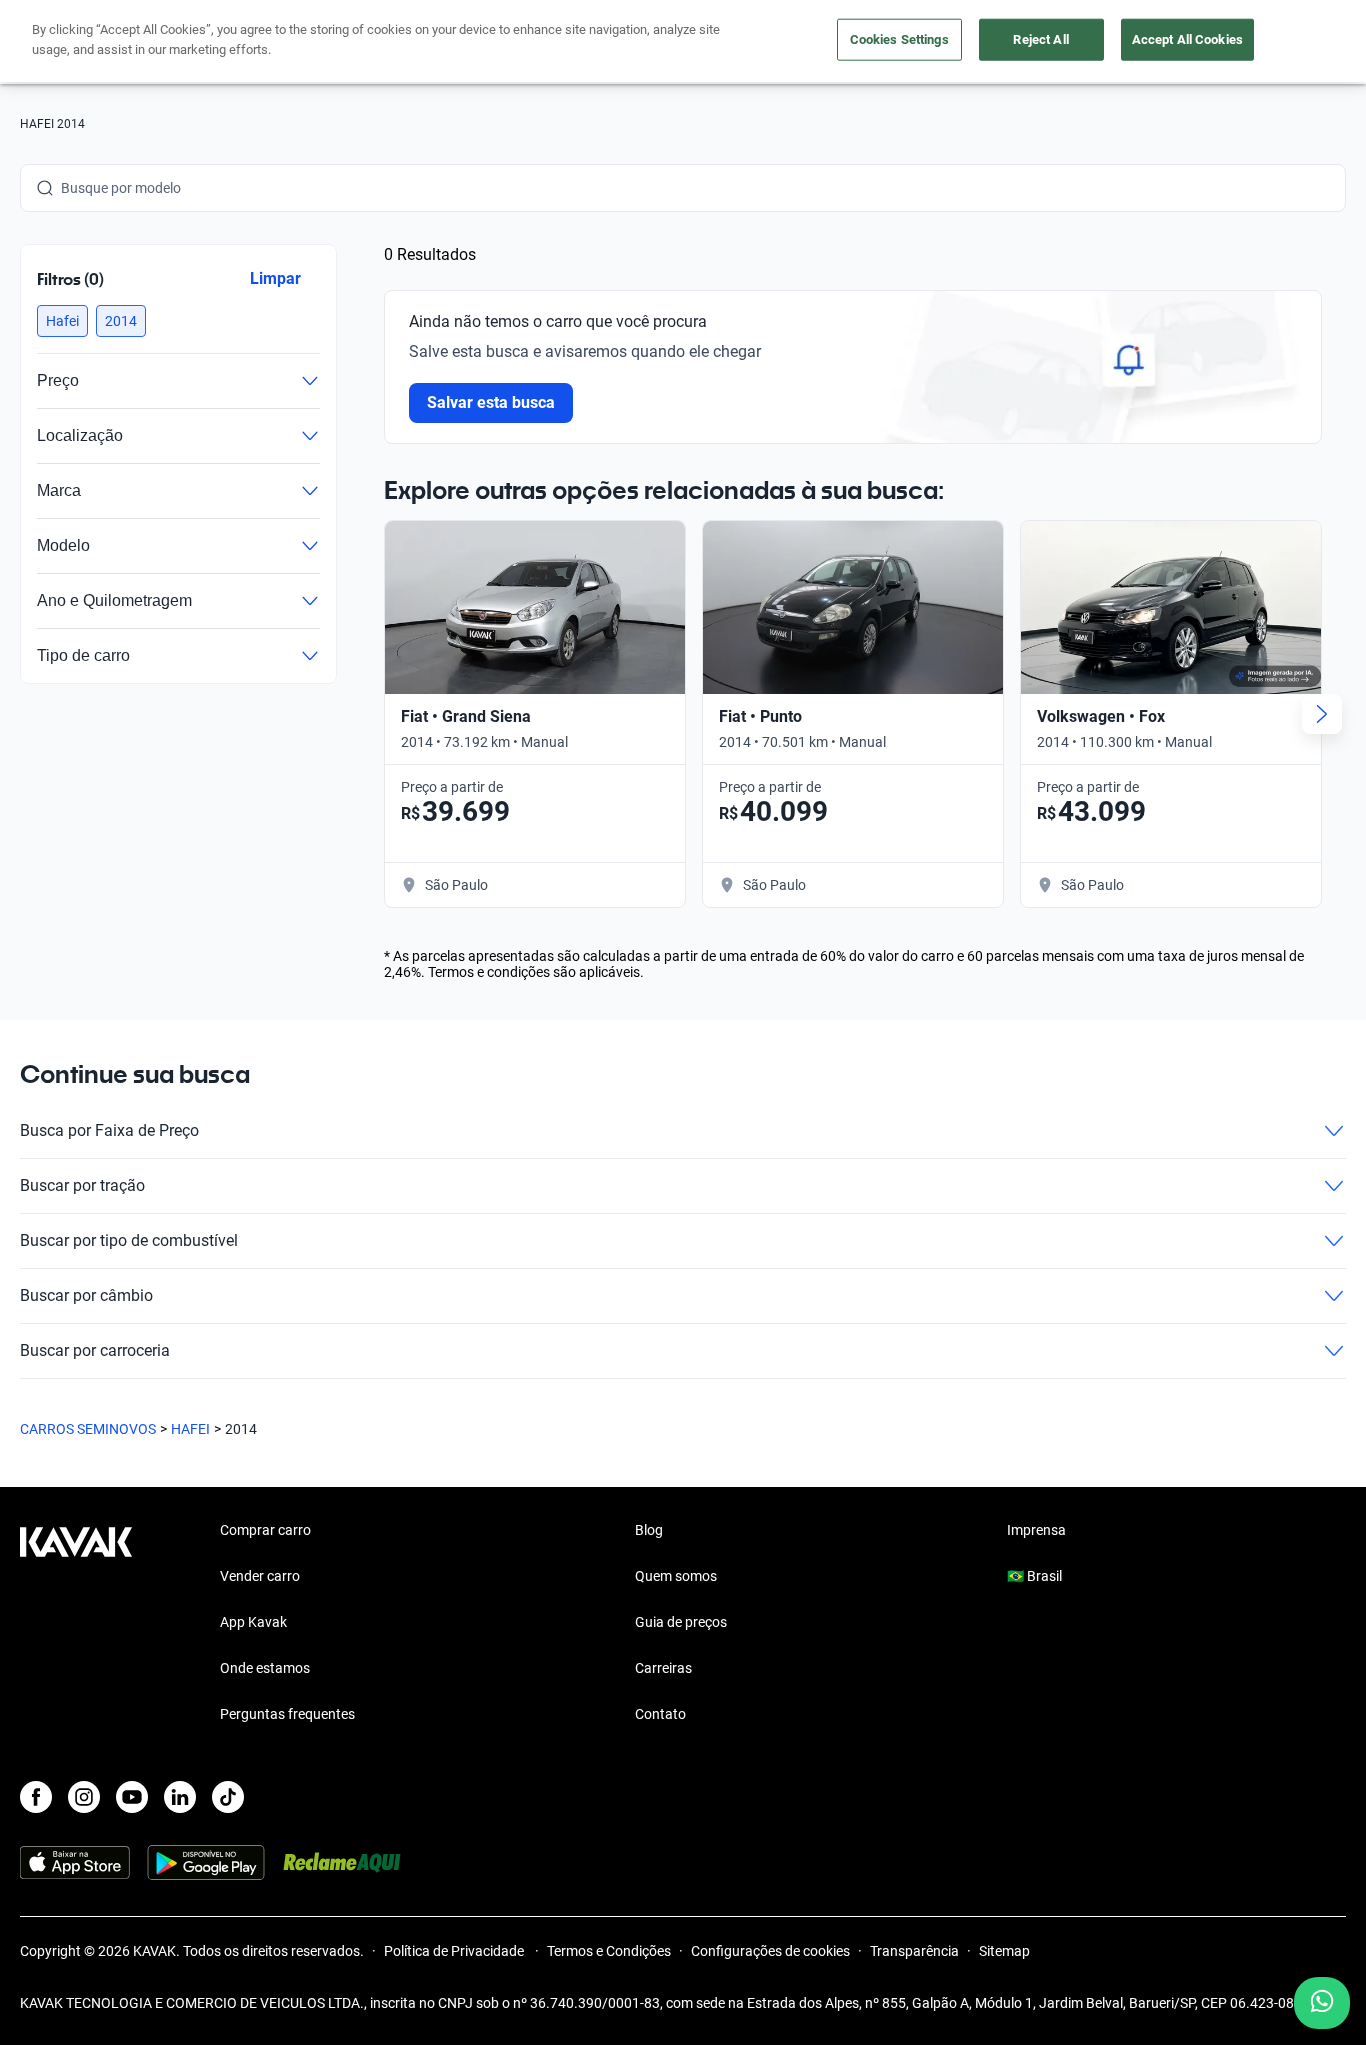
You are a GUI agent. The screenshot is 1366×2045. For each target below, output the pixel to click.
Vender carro (260, 1576)
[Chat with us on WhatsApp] (1322, 2003)
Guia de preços (681, 1622)
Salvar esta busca (491, 402)
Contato (660, 1714)
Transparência (914, 1951)
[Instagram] (84, 1797)
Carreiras (663, 1668)
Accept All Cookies (1187, 39)
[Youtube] (132, 1797)
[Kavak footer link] (76, 1624)
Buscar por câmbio (86, 1295)
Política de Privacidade (455, 1951)
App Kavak (253, 1622)
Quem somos (676, 1576)
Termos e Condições (609, 1951)
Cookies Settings (899, 39)
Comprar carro (265, 1530)
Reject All (1040, 39)
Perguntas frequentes (287, 1714)
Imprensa (1036, 1530)
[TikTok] (228, 1797)
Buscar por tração (82, 1185)
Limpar (275, 278)
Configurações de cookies (770, 1951)
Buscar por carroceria (95, 1350)
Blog (649, 1530)
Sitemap (1004, 1951)
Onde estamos (265, 1668)
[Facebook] (36, 1797)
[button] (62, 321)
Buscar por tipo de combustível (129, 1240)
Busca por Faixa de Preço (109, 1130)
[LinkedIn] (180, 1797)
